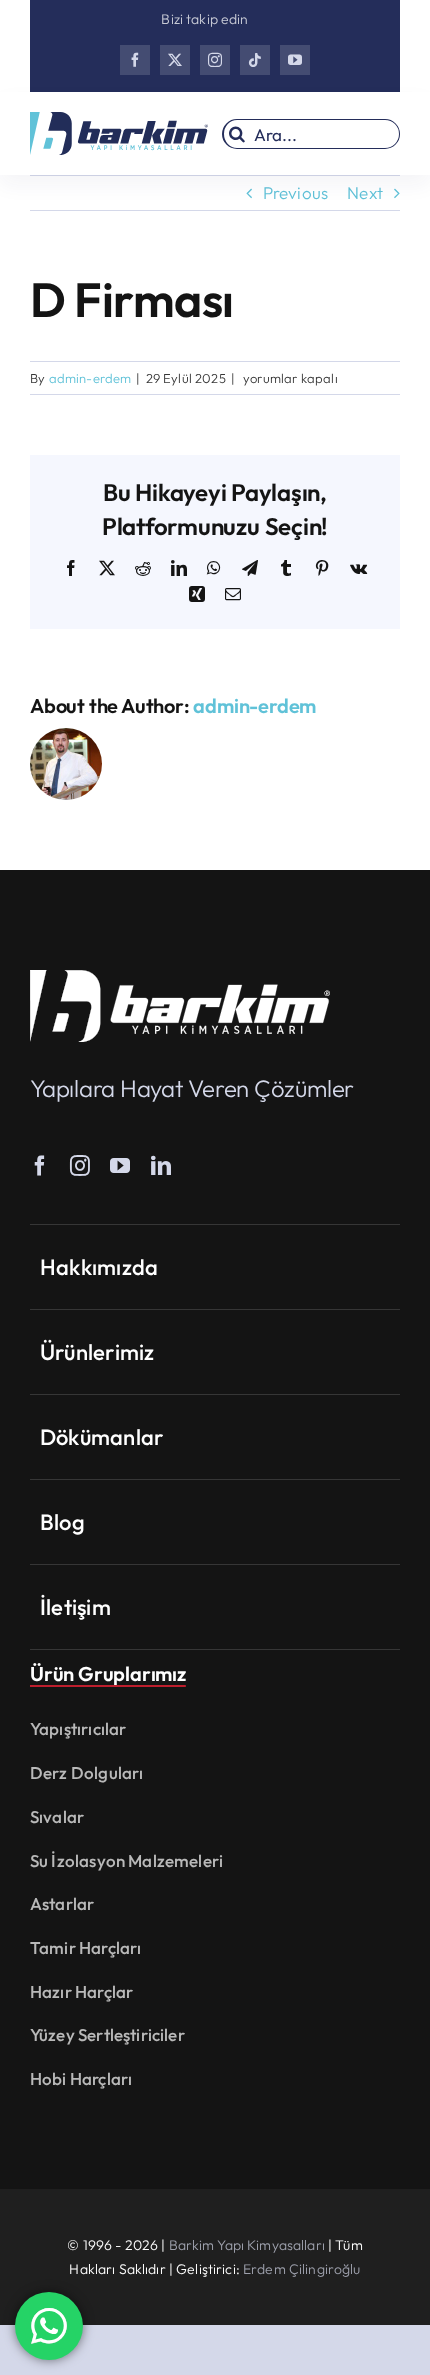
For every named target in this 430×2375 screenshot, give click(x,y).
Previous (295, 192)
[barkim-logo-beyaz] (180, 978)
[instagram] (215, 60)
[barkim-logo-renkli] (119, 120)
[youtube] (295, 60)
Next (365, 192)
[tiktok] (255, 60)
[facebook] (135, 60)
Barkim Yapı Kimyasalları (247, 2245)
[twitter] (175, 60)
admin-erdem (90, 378)
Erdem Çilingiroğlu (302, 2269)
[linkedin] (161, 1166)
